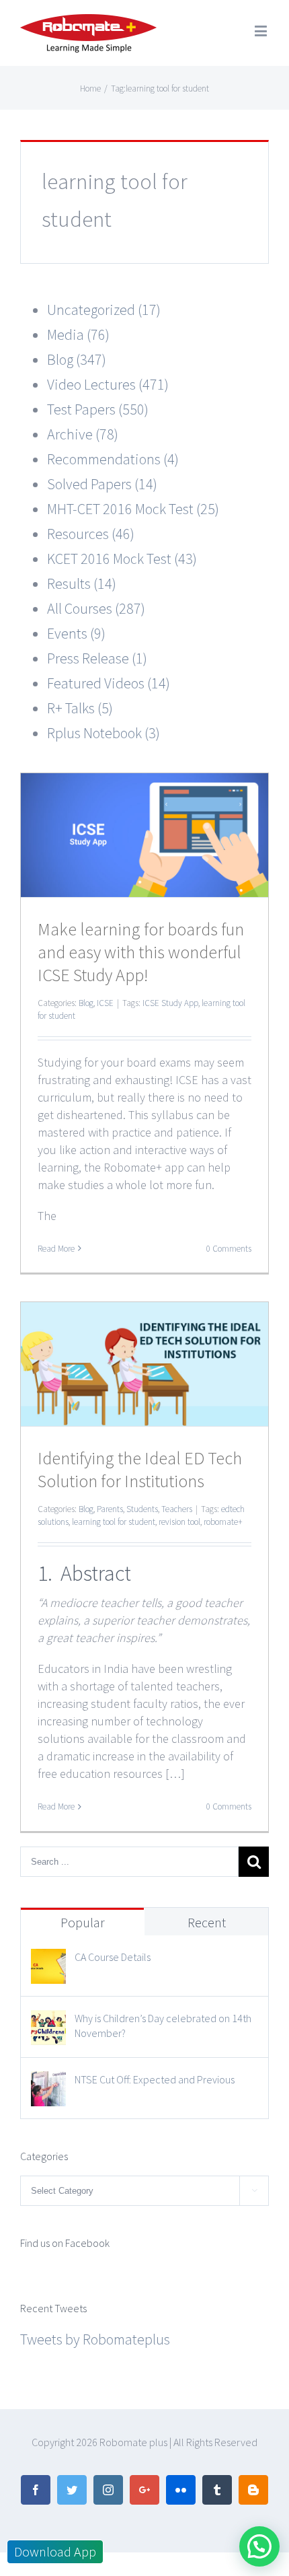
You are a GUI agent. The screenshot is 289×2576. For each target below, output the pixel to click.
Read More (56, 1249)
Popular (83, 1922)
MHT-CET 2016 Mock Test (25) (133, 509)
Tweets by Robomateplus (95, 2339)
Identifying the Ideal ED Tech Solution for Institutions (140, 1469)
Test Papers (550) (98, 409)
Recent (207, 1922)
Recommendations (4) (113, 459)
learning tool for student (114, 1522)
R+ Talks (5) (80, 708)
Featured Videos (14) (109, 683)
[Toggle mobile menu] (262, 31)
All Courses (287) (96, 608)
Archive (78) (83, 434)
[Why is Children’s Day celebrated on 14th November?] (48, 2022)
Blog (86, 1003)
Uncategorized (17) (104, 310)
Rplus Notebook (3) (104, 733)
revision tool (179, 1522)
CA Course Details (113, 1957)
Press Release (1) (97, 658)
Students (142, 1509)
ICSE (105, 1003)
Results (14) (82, 583)
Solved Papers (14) (102, 484)
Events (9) (76, 633)
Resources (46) (91, 534)
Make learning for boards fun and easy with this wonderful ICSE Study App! (141, 952)
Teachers (177, 1509)
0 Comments (229, 1249)
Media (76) (78, 334)
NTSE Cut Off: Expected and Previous (155, 2079)
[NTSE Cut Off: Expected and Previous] (48, 2083)
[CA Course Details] (48, 1961)
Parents (110, 1509)
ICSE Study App (170, 1003)
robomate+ (223, 1522)
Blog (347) (77, 359)
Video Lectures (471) (108, 384)
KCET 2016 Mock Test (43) (122, 559)
